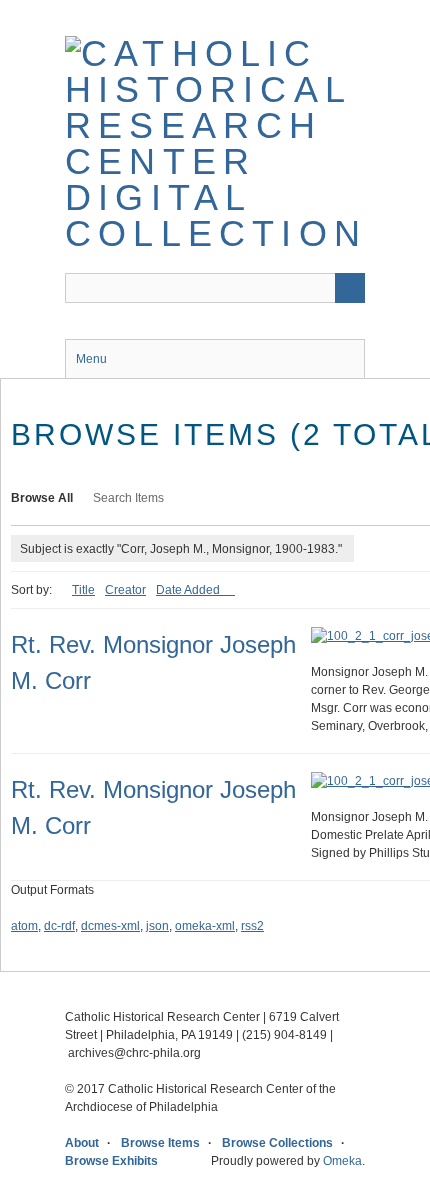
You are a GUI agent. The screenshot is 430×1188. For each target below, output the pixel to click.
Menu (91, 359)
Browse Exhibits (111, 1161)
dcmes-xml (110, 926)
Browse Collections (277, 1143)
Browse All (42, 498)
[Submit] (350, 288)
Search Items (128, 498)
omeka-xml (205, 926)
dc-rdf (59, 926)
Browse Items (160, 1143)
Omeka (342, 1161)
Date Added (189, 590)
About (82, 1143)
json (157, 926)
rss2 (252, 926)
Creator (125, 590)
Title (83, 590)
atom (24, 926)
